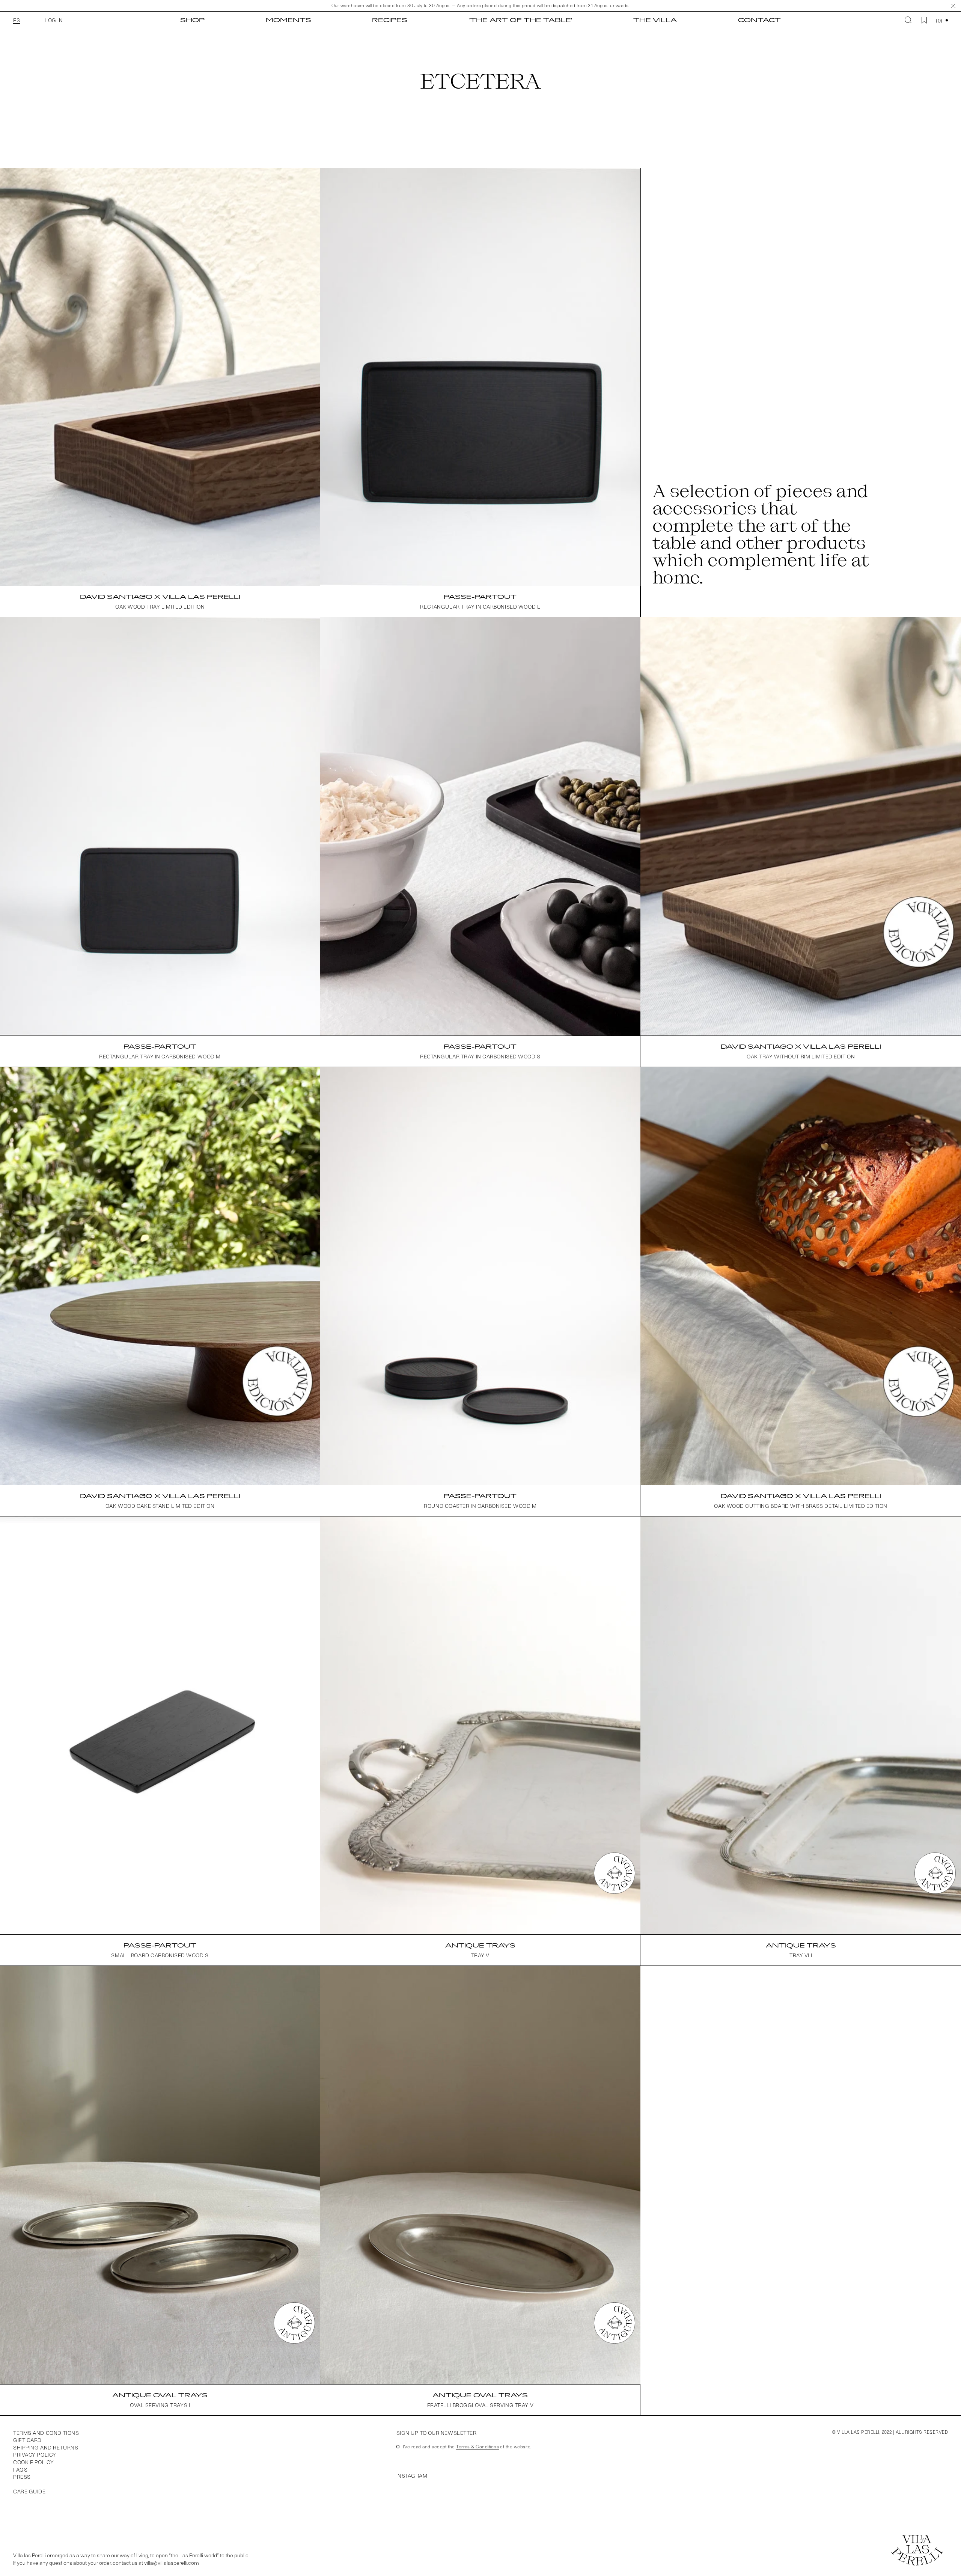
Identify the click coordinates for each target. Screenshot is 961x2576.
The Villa (655, 20)
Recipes (390, 20)
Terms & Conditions (477, 2446)
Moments (288, 20)
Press (22, 2477)
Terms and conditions (46, 2433)
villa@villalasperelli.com (172, 2563)
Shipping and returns (46, 2447)
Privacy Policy (35, 2455)
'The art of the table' (520, 20)
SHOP (192, 20)
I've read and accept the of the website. (467, 2446)
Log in (54, 20)
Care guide (29, 2491)
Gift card (27, 2440)
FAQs (20, 2470)
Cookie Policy (33, 2462)
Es (17, 20)
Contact (759, 20)
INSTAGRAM (412, 2476)
